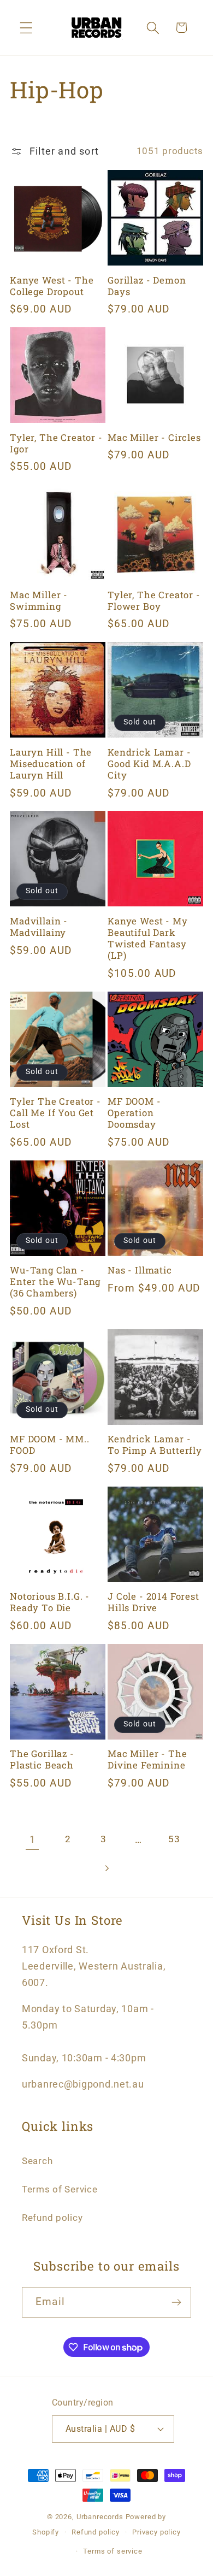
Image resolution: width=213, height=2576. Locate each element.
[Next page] (107, 1869)
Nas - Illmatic (140, 1270)
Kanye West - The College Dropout (52, 286)
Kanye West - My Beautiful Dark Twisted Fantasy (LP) (148, 938)
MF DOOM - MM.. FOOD (50, 1445)
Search (37, 2161)
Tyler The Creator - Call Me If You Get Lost (55, 1113)
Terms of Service (60, 2189)
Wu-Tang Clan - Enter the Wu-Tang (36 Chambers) (55, 1281)
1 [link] (32, 1839)
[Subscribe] (176, 2302)
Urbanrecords (100, 2517)
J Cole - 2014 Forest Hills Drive (153, 1602)
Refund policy (52, 2218)
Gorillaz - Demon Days (147, 286)
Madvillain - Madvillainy (39, 927)
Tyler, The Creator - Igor (56, 443)
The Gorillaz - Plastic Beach (42, 1759)
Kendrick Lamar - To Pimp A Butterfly (155, 1445)
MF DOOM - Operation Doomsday (134, 1113)
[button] (26, 28)
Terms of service (113, 2551)
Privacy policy (156, 2532)
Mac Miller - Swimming (39, 600)
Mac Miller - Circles (154, 437)
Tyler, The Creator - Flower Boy (154, 600)
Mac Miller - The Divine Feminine (147, 1759)
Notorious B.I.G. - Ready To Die (50, 1602)
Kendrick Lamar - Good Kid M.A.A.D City (149, 764)
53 (174, 1839)
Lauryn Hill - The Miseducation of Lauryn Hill (51, 764)
